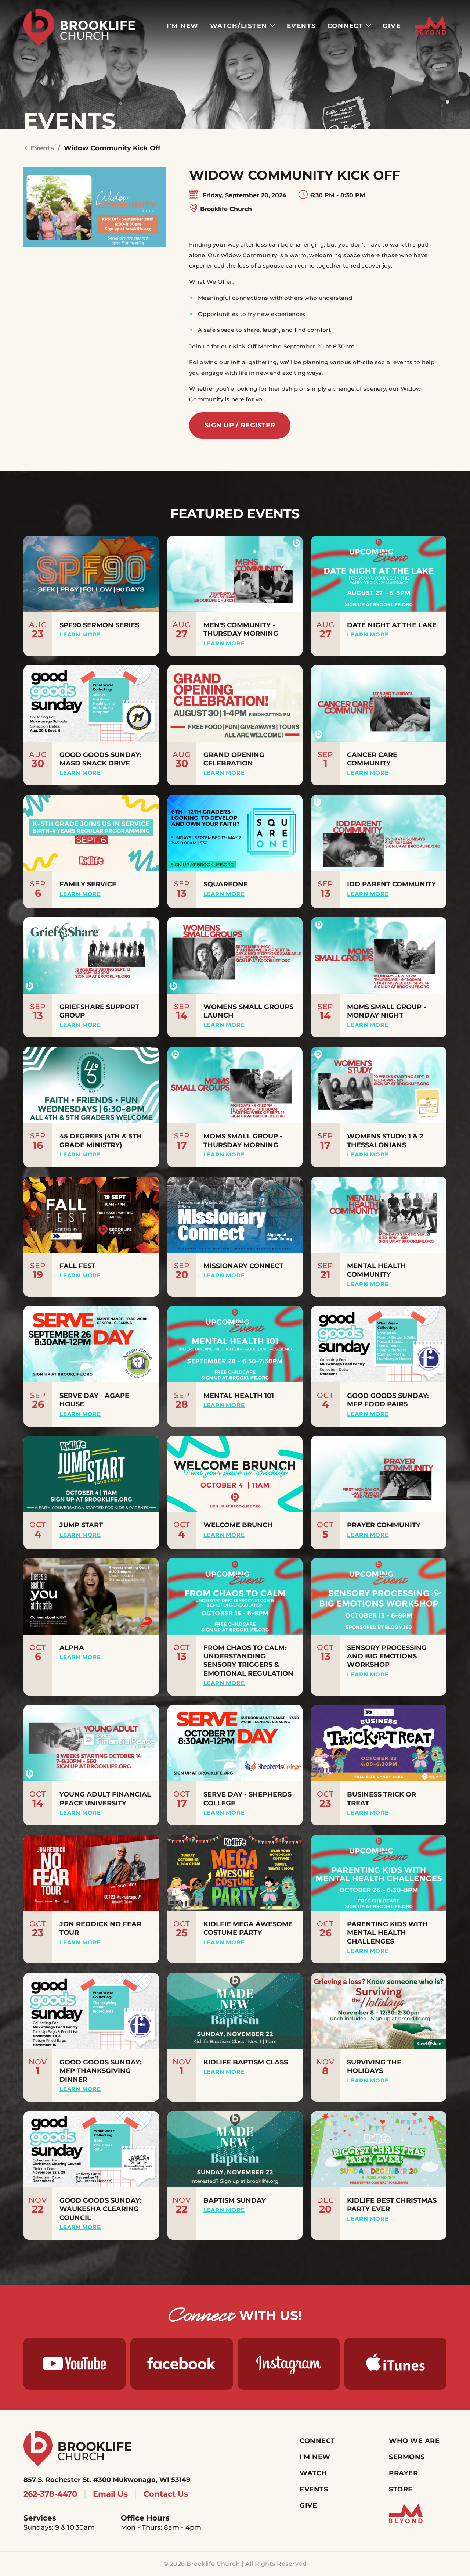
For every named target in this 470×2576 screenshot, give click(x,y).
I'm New (183, 26)
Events (301, 26)
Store (401, 2489)
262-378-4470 (50, 2494)
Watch (313, 2473)
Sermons (407, 2457)
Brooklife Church (226, 209)
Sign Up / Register (240, 425)
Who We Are (414, 2441)
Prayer (403, 2473)
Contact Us (166, 2494)
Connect (346, 26)
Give (392, 26)
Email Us (110, 2494)
